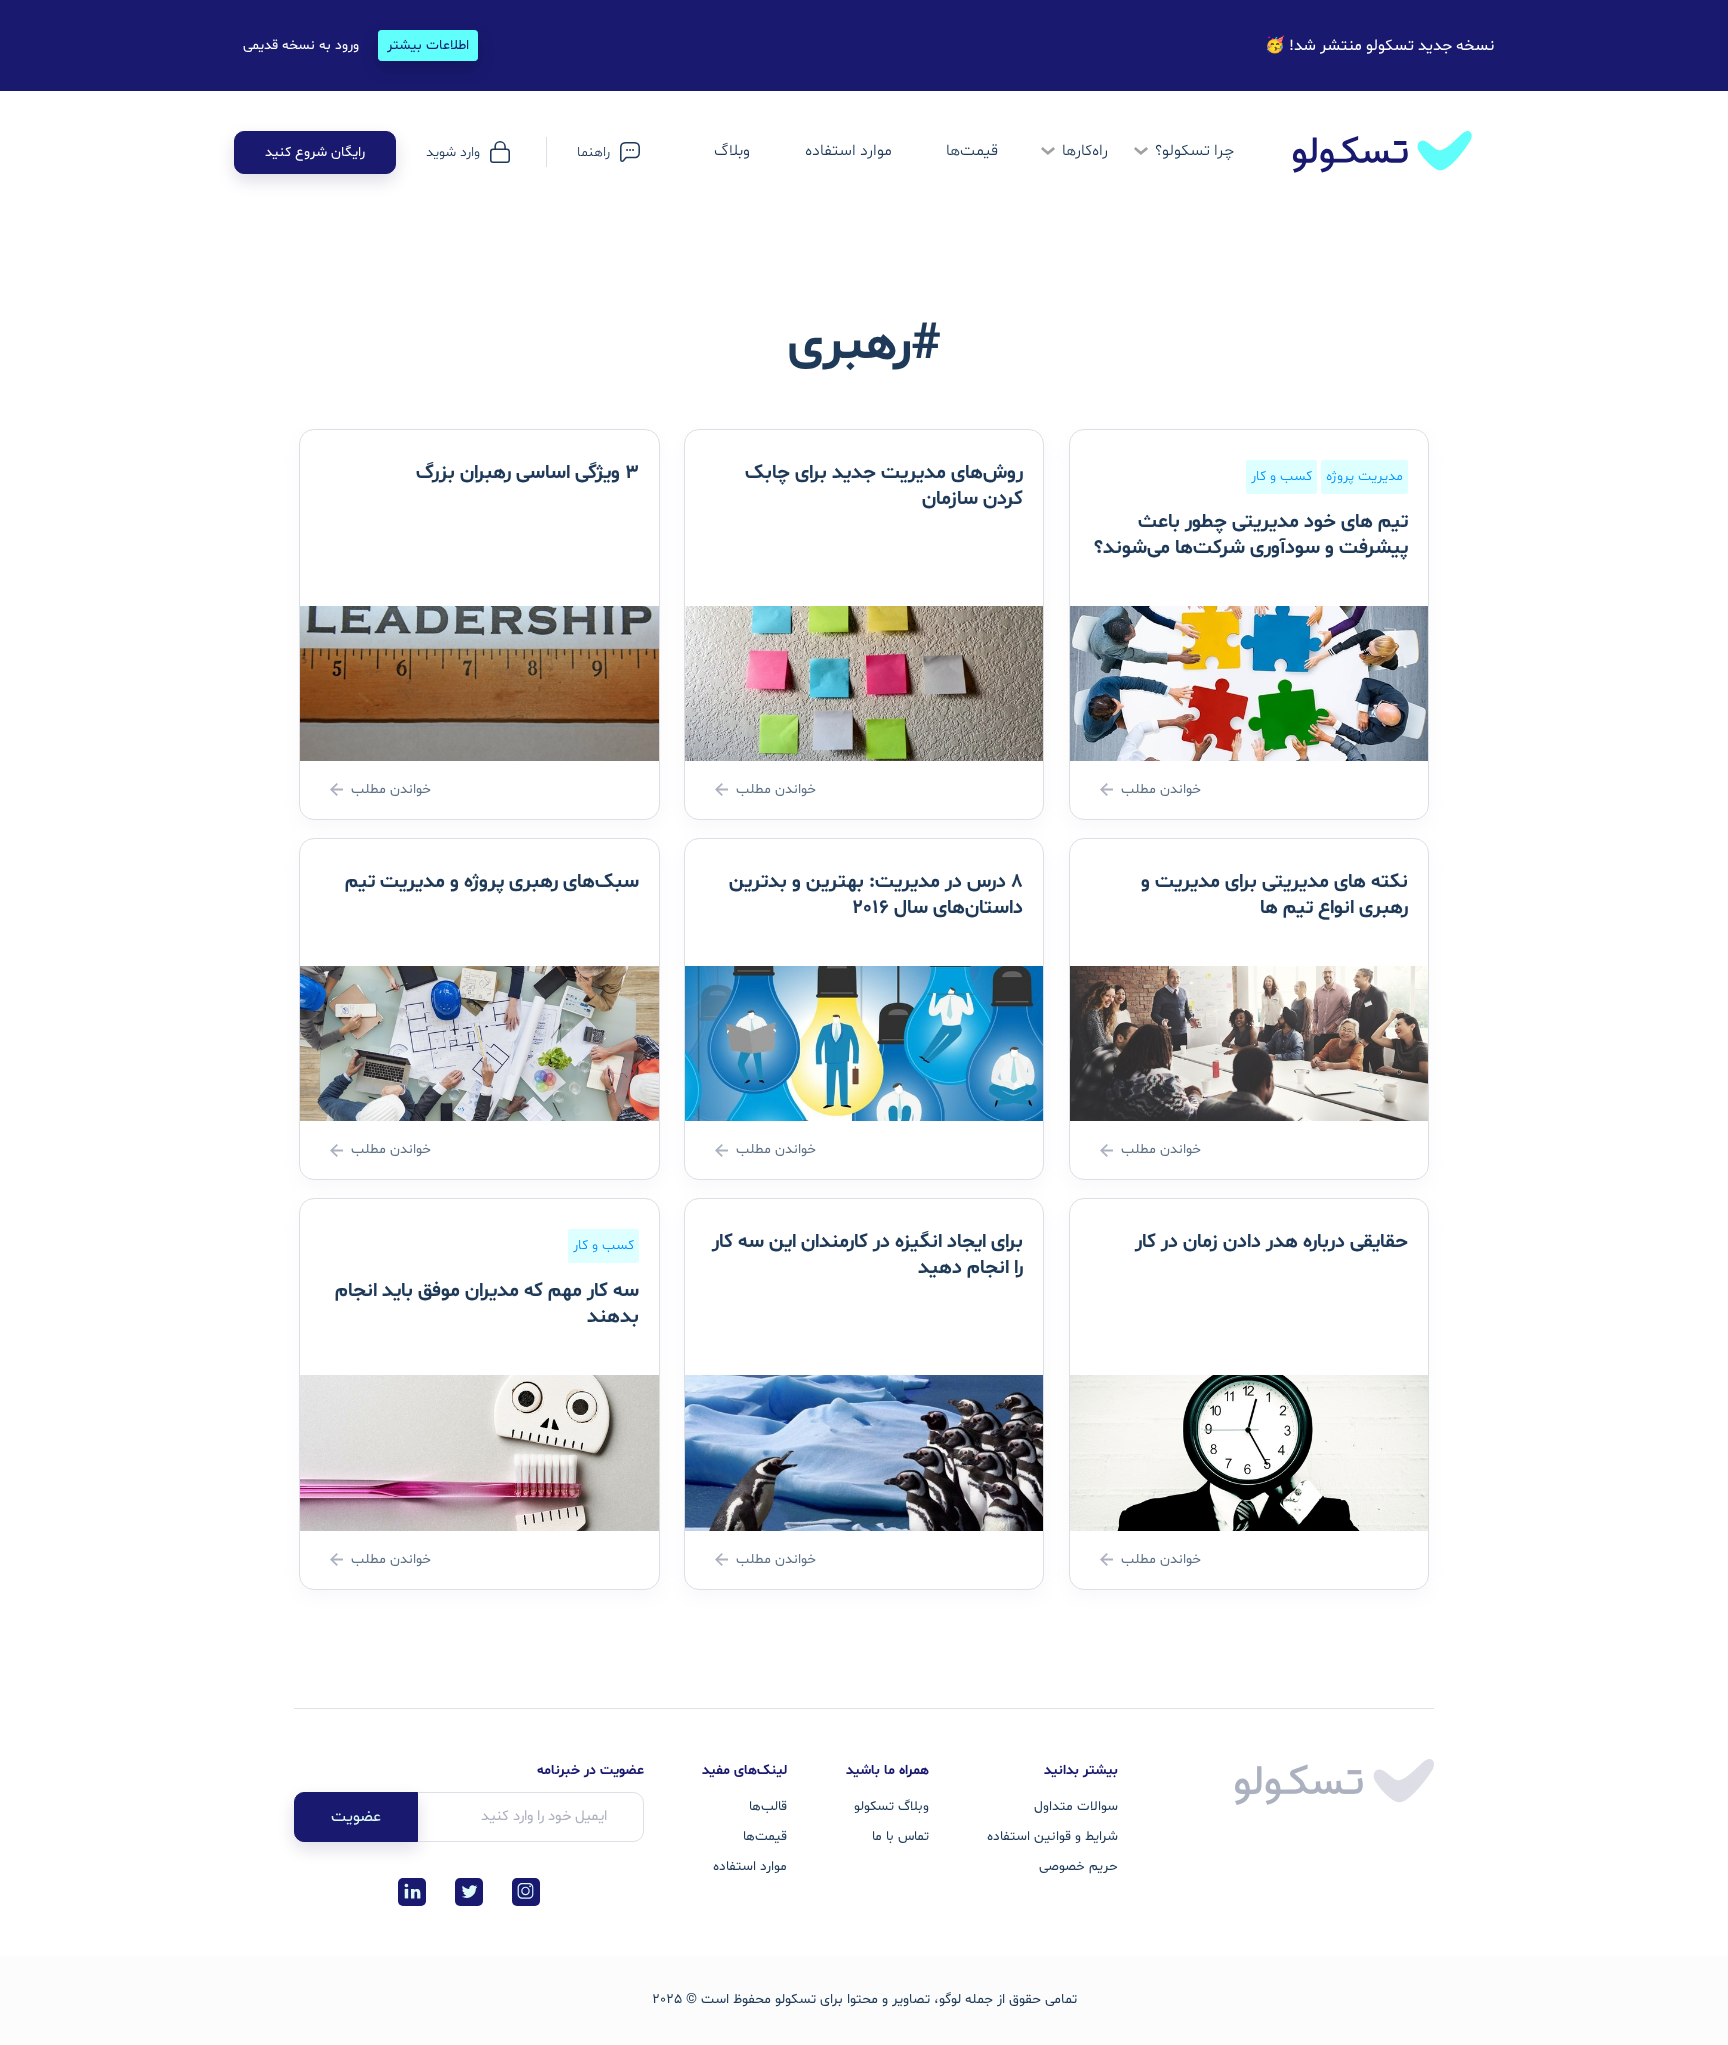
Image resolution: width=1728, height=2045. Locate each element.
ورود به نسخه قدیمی (301, 45)
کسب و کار (1281, 477)
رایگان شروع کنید (315, 152)
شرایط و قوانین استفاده (1052, 1836)
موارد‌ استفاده (848, 151)
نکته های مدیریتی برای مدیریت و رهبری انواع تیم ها (1274, 895)
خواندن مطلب (1161, 789)
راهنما (593, 152)
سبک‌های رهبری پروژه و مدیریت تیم (492, 882)
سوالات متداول (1076, 1806)
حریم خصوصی (1078, 1866)
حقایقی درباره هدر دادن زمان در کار (1271, 1242)
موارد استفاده (750, 1866)
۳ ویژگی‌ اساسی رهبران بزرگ (527, 473)
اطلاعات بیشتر (428, 45)
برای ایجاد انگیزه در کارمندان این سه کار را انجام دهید (867, 1255)
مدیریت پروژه (1364, 477)
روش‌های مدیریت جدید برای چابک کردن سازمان (884, 486)
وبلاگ (732, 151)
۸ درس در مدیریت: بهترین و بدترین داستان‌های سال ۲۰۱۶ (876, 895)
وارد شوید (453, 152)
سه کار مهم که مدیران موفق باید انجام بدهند (487, 1304)
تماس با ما (900, 1836)
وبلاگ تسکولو (891, 1806)
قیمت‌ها (972, 151)
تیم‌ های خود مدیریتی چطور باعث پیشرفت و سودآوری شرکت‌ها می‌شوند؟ (1251, 535)
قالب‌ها (768, 1806)
